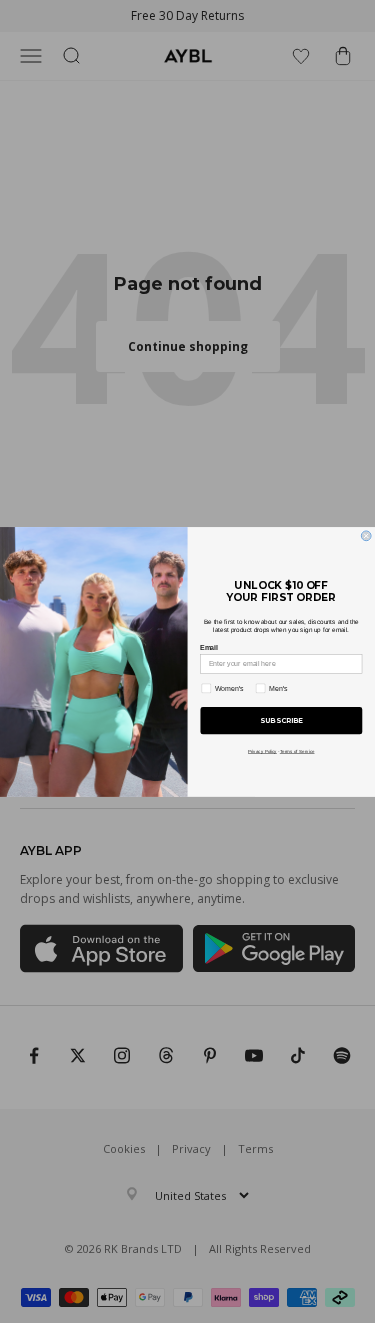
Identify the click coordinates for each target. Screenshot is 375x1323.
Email (209, 647)
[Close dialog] (366, 535)
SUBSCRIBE (281, 720)
